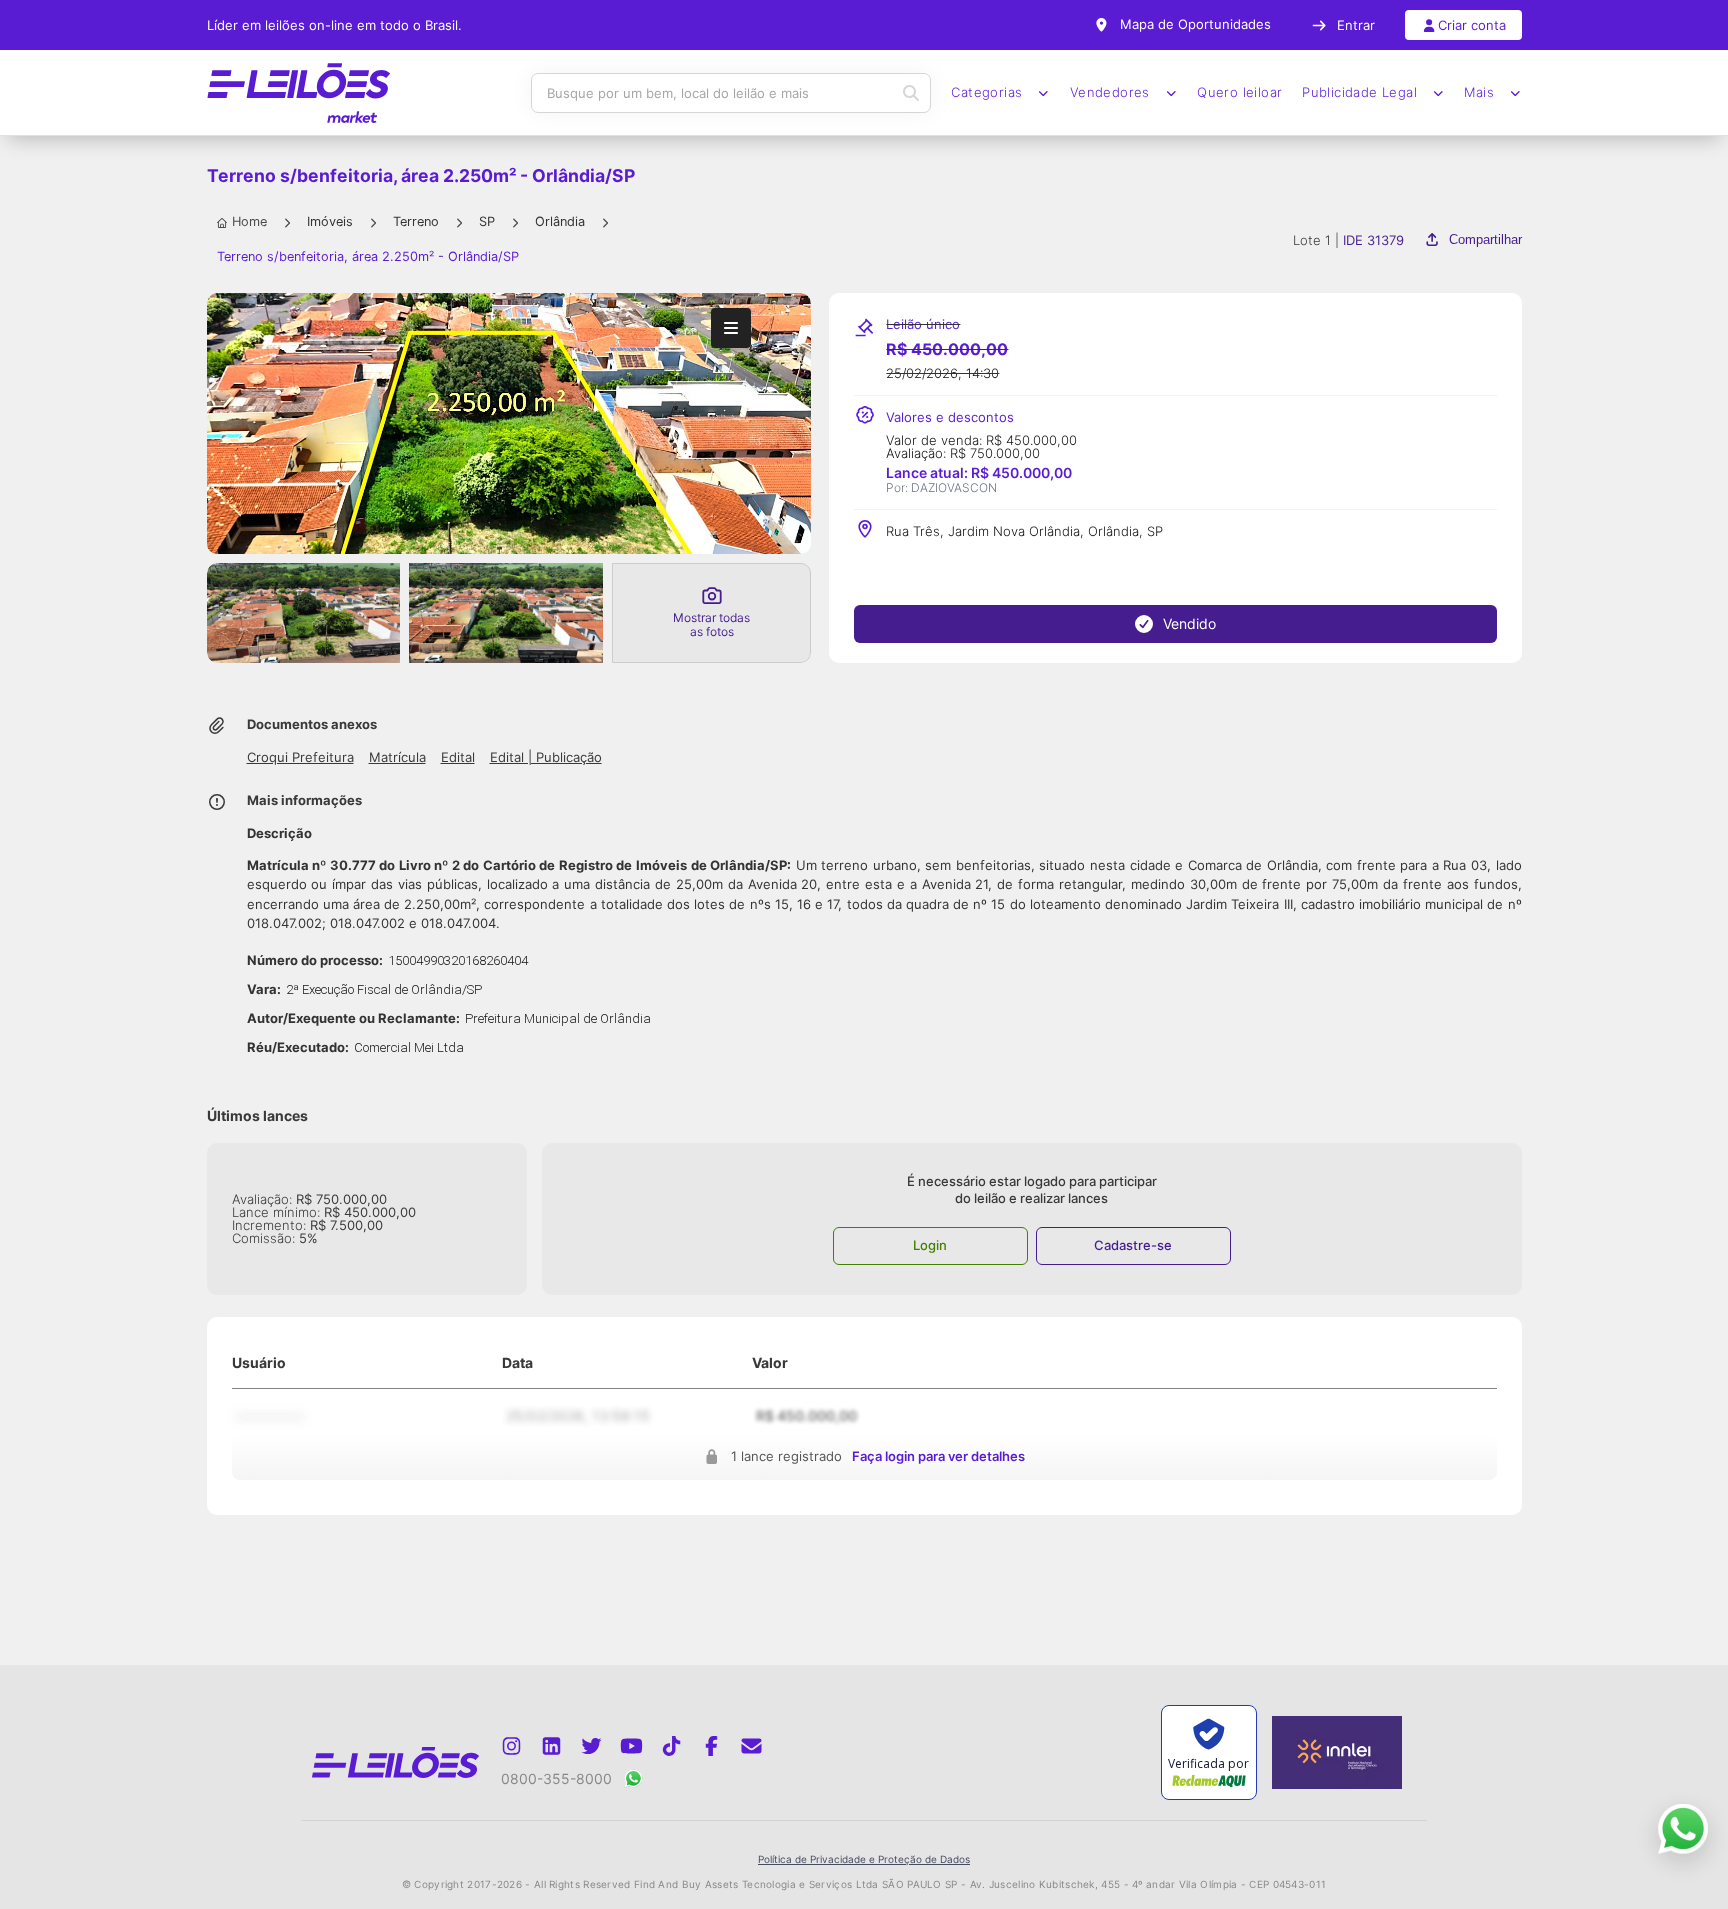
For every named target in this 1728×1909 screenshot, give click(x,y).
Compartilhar (1485, 239)
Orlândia (560, 221)
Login (930, 1245)
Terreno (416, 221)
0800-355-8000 (556, 1778)
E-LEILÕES (299, 93)
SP (487, 221)
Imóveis (330, 221)
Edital (458, 757)
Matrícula (397, 757)
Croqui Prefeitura (300, 757)
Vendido (1189, 623)
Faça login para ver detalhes (938, 1457)
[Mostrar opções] (731, 328)
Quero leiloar (1239, 92)
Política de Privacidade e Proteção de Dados (864, 1859)
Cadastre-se (1133, 1245)
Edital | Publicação (546, 757)
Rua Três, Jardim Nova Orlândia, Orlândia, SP (1024, 531)
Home (249, 221)
